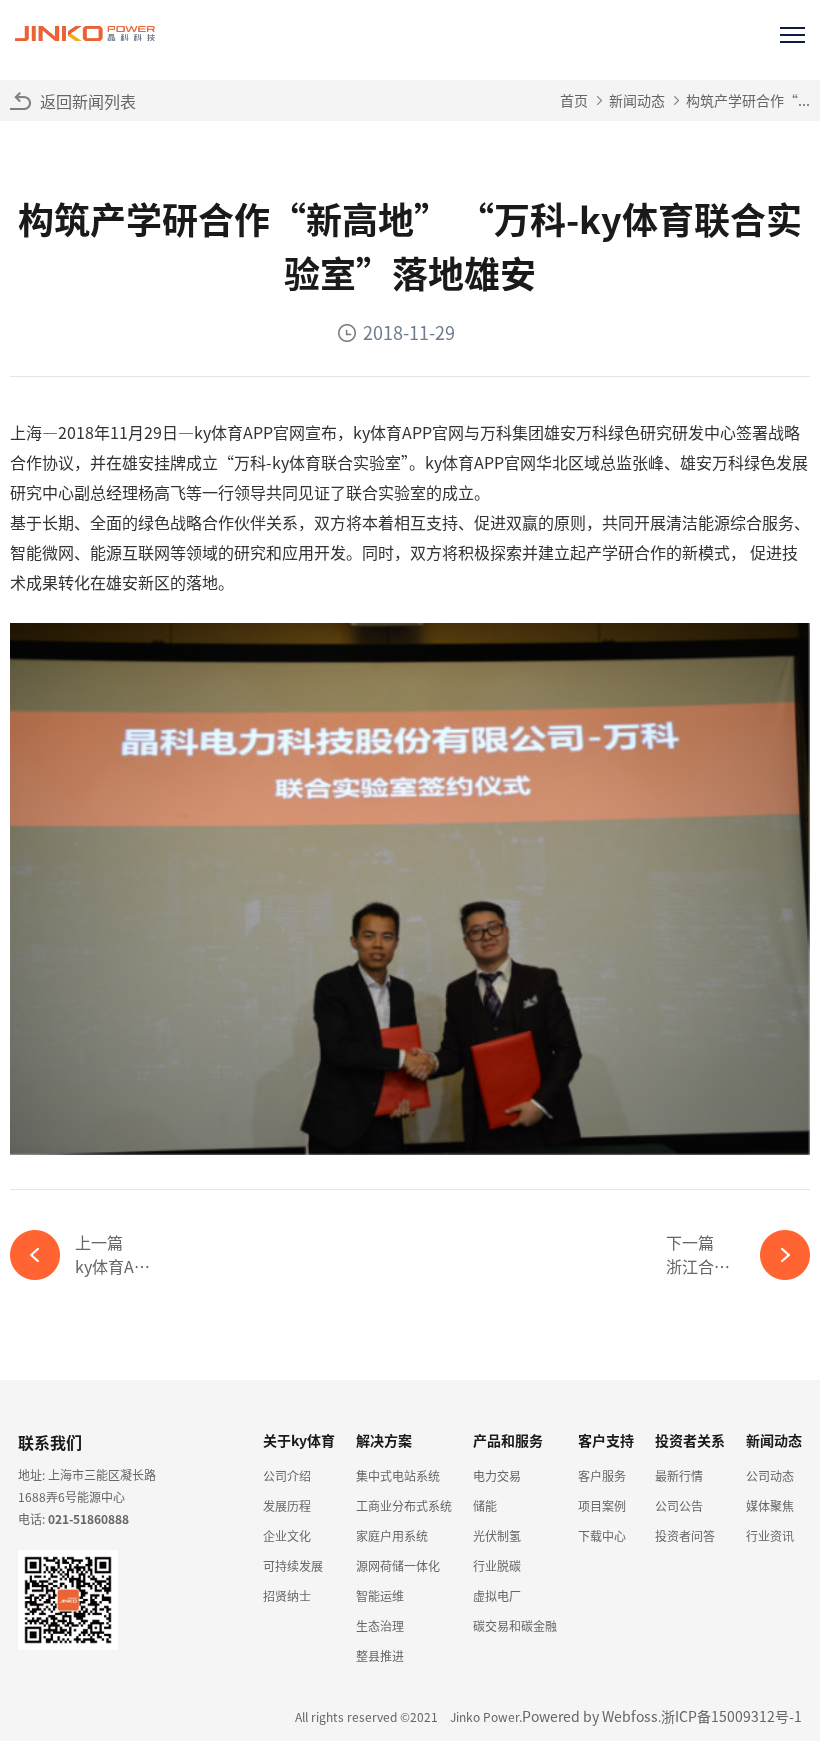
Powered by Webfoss (590, 1716)
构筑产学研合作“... (748, 100)
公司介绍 (287, 1475)
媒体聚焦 (770, 1505)
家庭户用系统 (392, 1535)
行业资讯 (770, 1535)
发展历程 (287, 1505)
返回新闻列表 (88, 101)
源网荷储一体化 (398, 1565)
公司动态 (770, 1475)
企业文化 (287, 1535)
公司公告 (679, 1505)
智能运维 (380, 1595)
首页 (574, 100)
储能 (485, 1505)
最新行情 (679, 1475)
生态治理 (380, 1625)
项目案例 (602, 1505)
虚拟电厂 (497, 1595)
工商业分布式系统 (404, 1505)
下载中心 (602, 1535)
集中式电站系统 (398, 1475)
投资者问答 (685, 1535)
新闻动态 (637, 100)
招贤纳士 (287, 1595)
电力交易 (497, 1475)
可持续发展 (293, 1565)
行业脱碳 (497, 1565)
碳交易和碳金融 (515, 1625)
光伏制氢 (497, 1535)
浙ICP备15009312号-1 (731, 1716)
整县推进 (380, 1655)
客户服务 (602, 1475)
